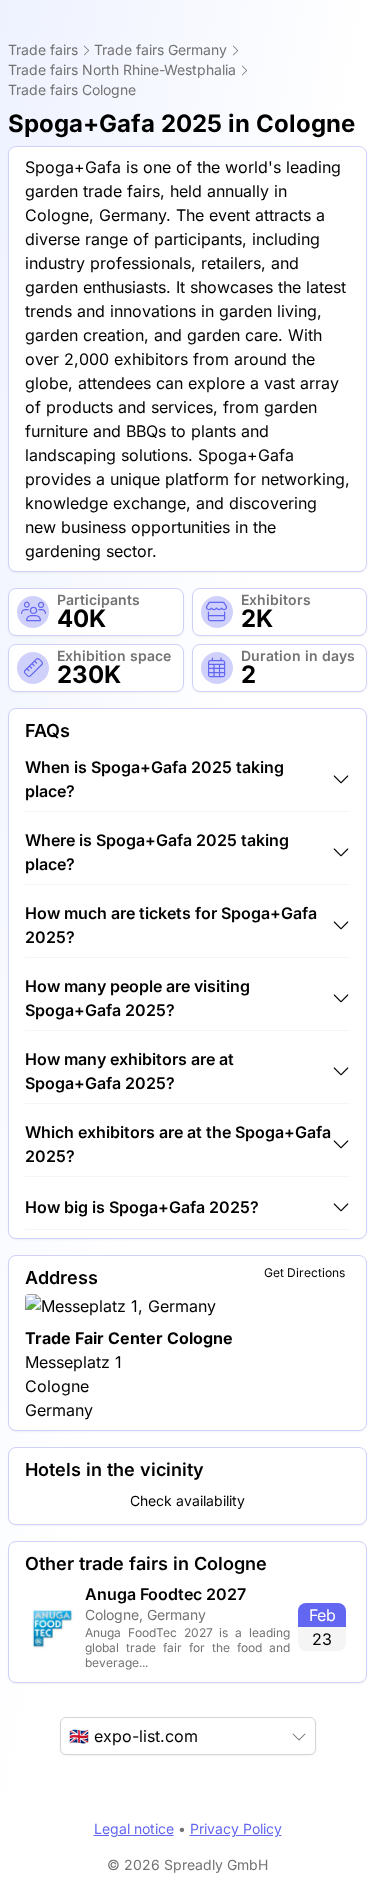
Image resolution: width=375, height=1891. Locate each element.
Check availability (187, 1500)
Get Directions (304, 1272)
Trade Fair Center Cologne (129, 1338)
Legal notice (134, 1828)
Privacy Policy (236, 1828)
